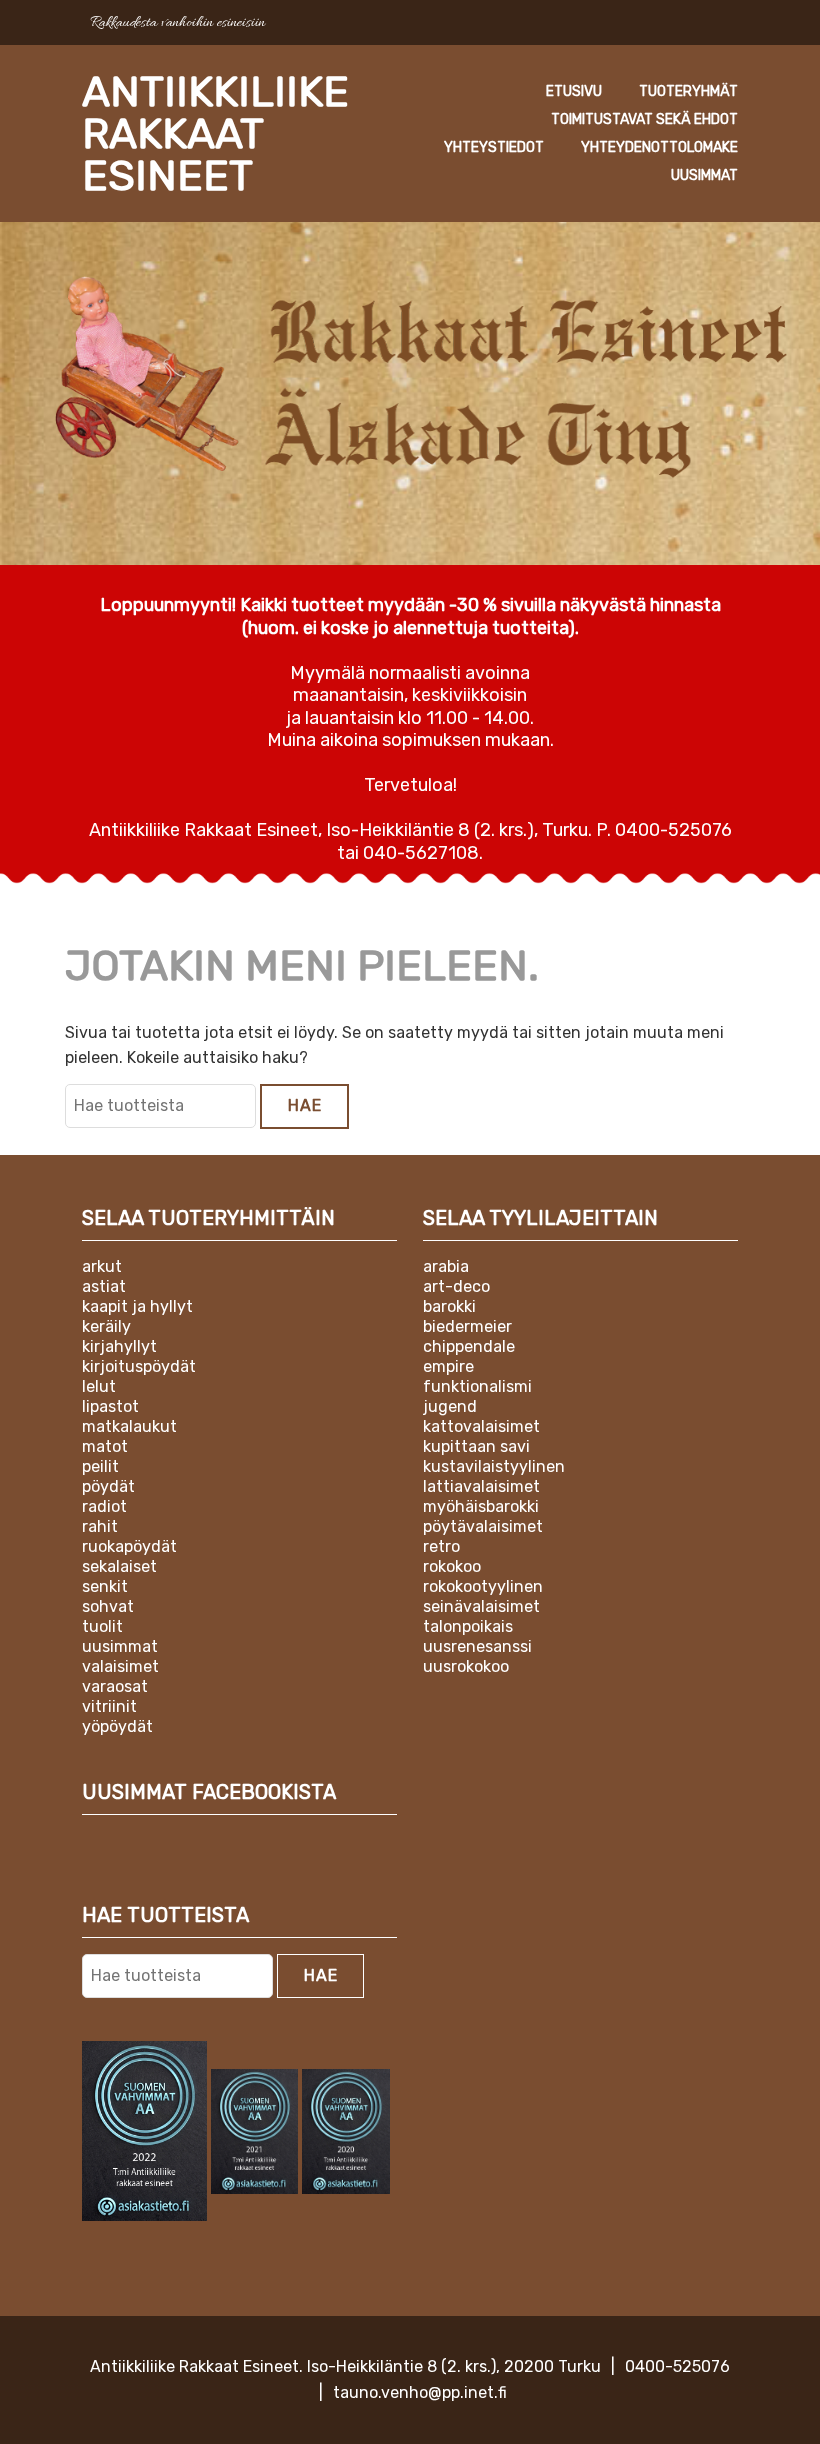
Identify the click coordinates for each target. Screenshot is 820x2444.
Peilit (100, 1466)
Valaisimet (120, 1666)
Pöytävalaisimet (483, 1526)
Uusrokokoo (466, 1666)
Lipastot (110, 1406)
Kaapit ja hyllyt (137, 1306)
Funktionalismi (477, 1386)
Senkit (105, 1586)
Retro (441, 1546)
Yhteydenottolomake (659, 147)
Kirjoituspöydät (139, 1366)
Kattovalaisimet (481, 1426)
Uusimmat (704, 175)
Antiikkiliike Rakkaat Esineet (215, 134)
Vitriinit (109, 1706)
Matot (105, 1446)
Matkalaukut (129, 1426)
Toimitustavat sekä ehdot (644, 119)
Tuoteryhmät (688, 91)
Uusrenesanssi (477, 1646)
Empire (448, 1366)
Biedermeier (467, 1326)
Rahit (100, 1526)
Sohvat (108, 1606)
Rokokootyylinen (483, 1586)
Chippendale (469, 1346)
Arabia (446, 1266)
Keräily (106, 1326)
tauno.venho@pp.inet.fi (420, 2392)
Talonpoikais (468, 1626)
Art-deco (456, 1286)
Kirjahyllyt (119, 1346)
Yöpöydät (117, 1726)
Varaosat (115, 1686)
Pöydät (108, 1486)
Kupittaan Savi (476, 1446)
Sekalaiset (119, 1566)
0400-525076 (677, 2366)
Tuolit (102, 1626)
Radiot (104, 1506)
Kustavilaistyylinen (494, 1466)
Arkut (102, 1266)
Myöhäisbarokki (481, 1506)
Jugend (450, 1406)
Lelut (99, 1386)
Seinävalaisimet (481, 1606)
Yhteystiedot (494, 147)
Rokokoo (452, 1566)
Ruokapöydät (129, 1546)
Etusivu (574, 91)
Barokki (449, 1306)
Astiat (104, 1286)
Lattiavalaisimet (481, 1486)
